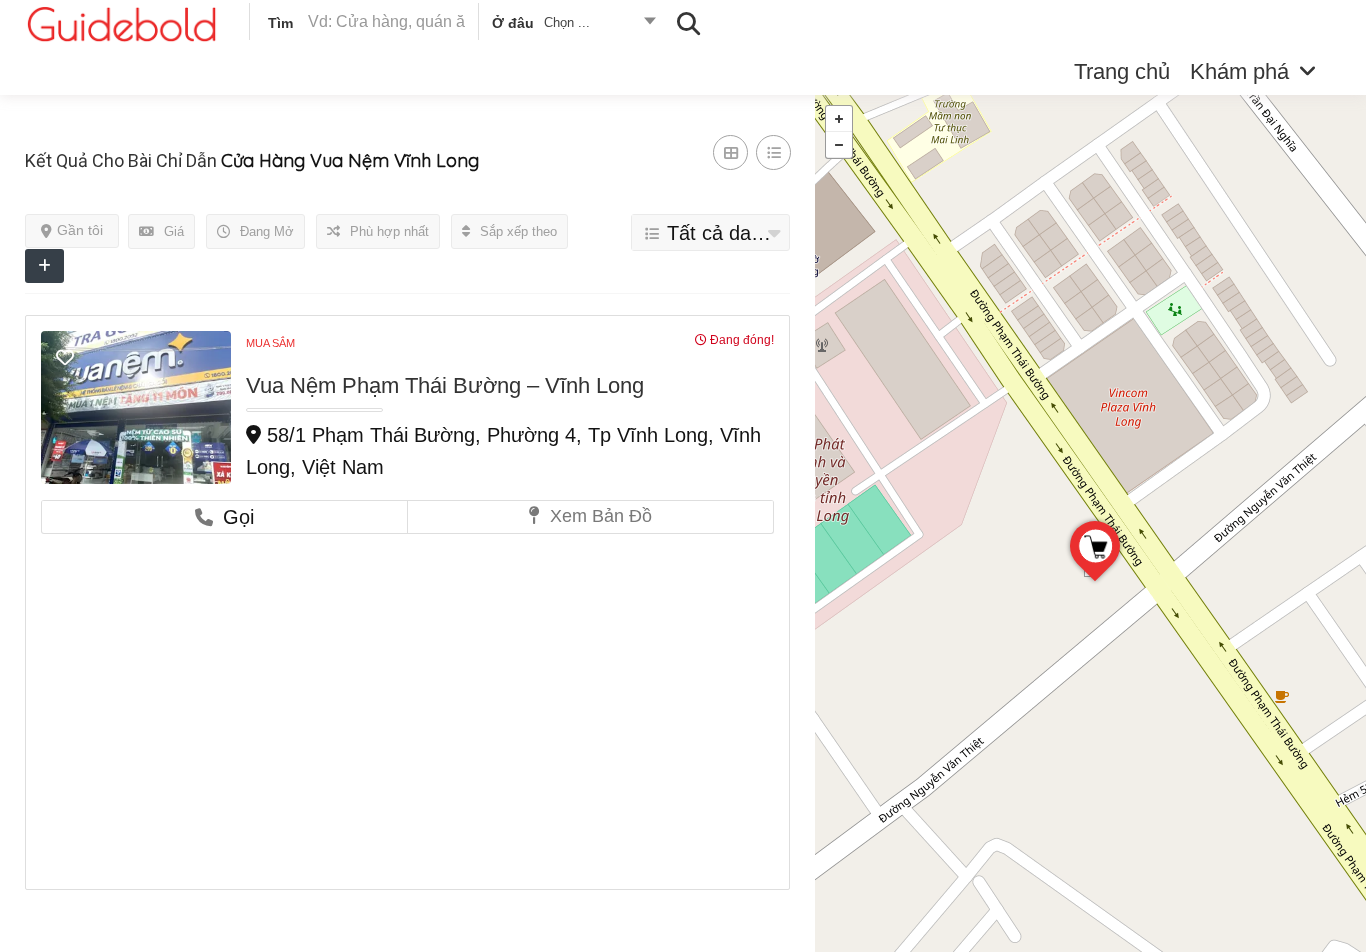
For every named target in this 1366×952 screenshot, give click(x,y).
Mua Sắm (270, 343)
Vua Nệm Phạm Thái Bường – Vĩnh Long (445, 385)
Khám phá (1239, 71)
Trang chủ (1122, 71)
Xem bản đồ (598, 516)
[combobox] (572, 26)
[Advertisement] (407, 684)
